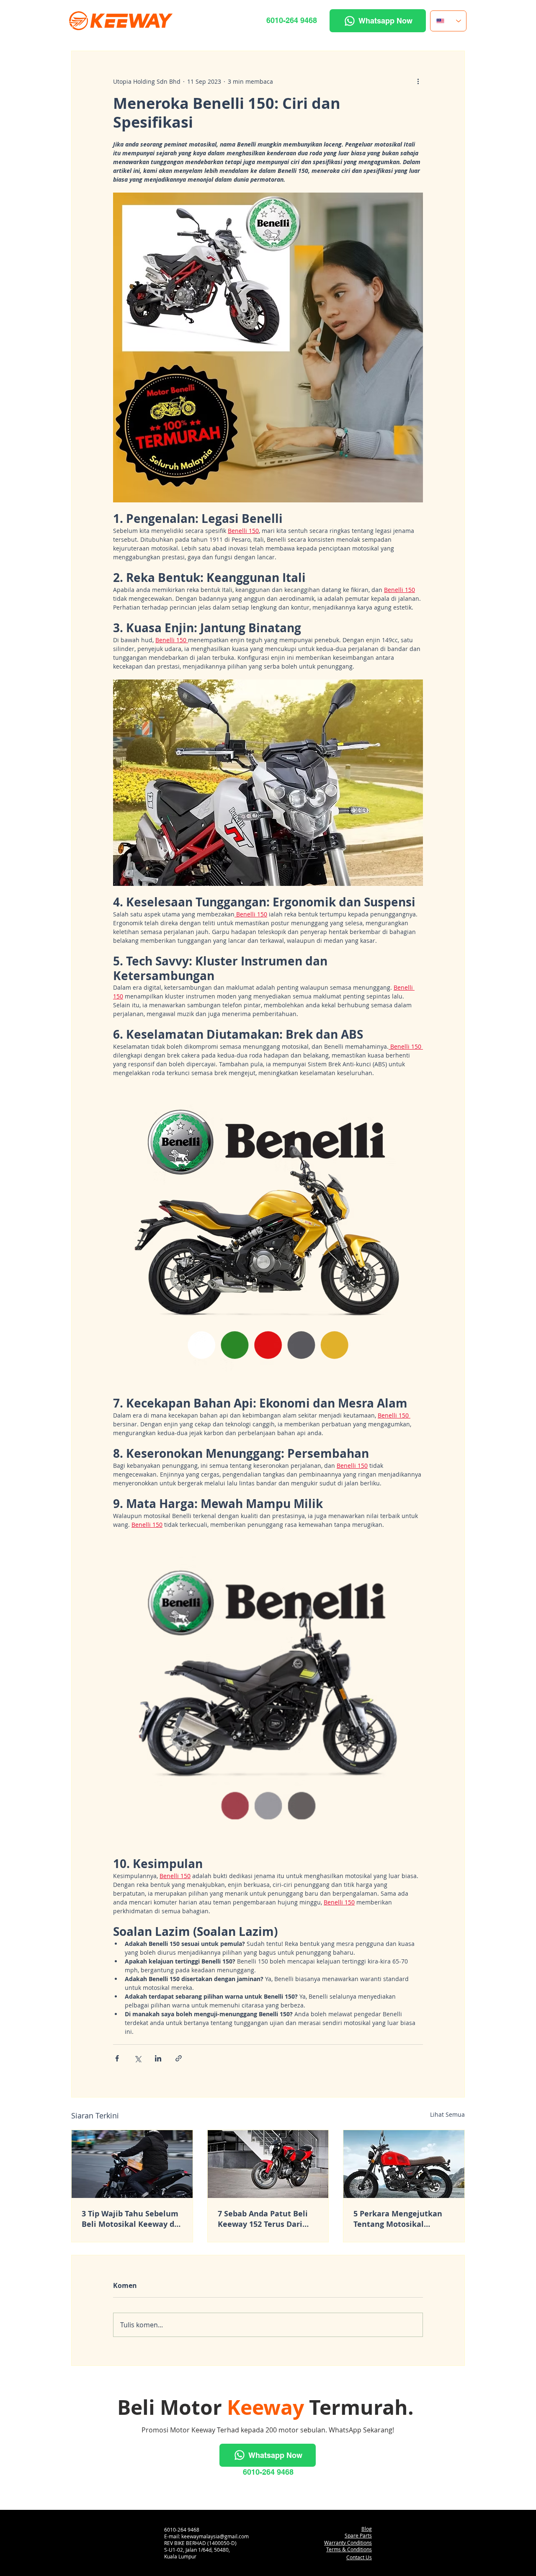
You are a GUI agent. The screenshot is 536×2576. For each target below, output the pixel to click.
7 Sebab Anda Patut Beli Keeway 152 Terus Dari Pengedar (263, 2219)
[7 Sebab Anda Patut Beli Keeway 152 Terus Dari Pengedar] (268, 2164)
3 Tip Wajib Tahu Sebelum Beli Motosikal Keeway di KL (130, 2219)
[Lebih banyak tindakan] (418, 81)
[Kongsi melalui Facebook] (117, 2058)
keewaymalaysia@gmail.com (215, 2536)
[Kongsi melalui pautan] (179, 2058)
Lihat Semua (447, 2114)
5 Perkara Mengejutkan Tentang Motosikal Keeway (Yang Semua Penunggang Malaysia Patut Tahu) (398, 2219)
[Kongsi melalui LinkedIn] (158, 2058)
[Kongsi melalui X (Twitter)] (138, 2058)
